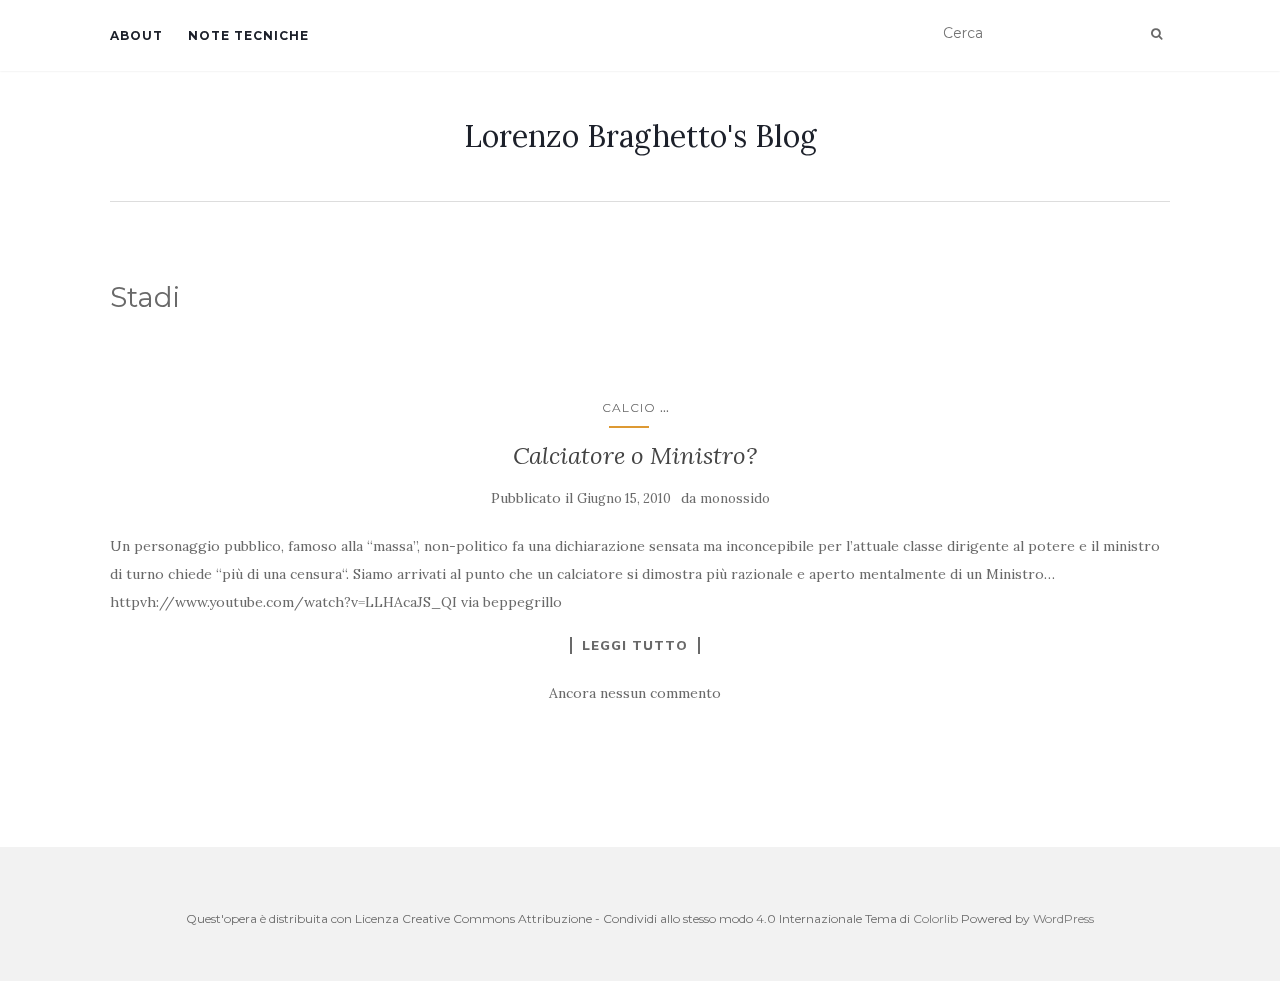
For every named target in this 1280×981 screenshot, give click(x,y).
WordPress (1063, 918)
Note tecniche (248, 35)
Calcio (629, 407)
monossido (735, 498)
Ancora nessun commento (635, 693)
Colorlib (935, 918)
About (136, 35)
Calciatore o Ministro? (635, 455)
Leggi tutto (635, 645)
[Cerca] (1156, 34)
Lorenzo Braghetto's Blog (640, 136)
